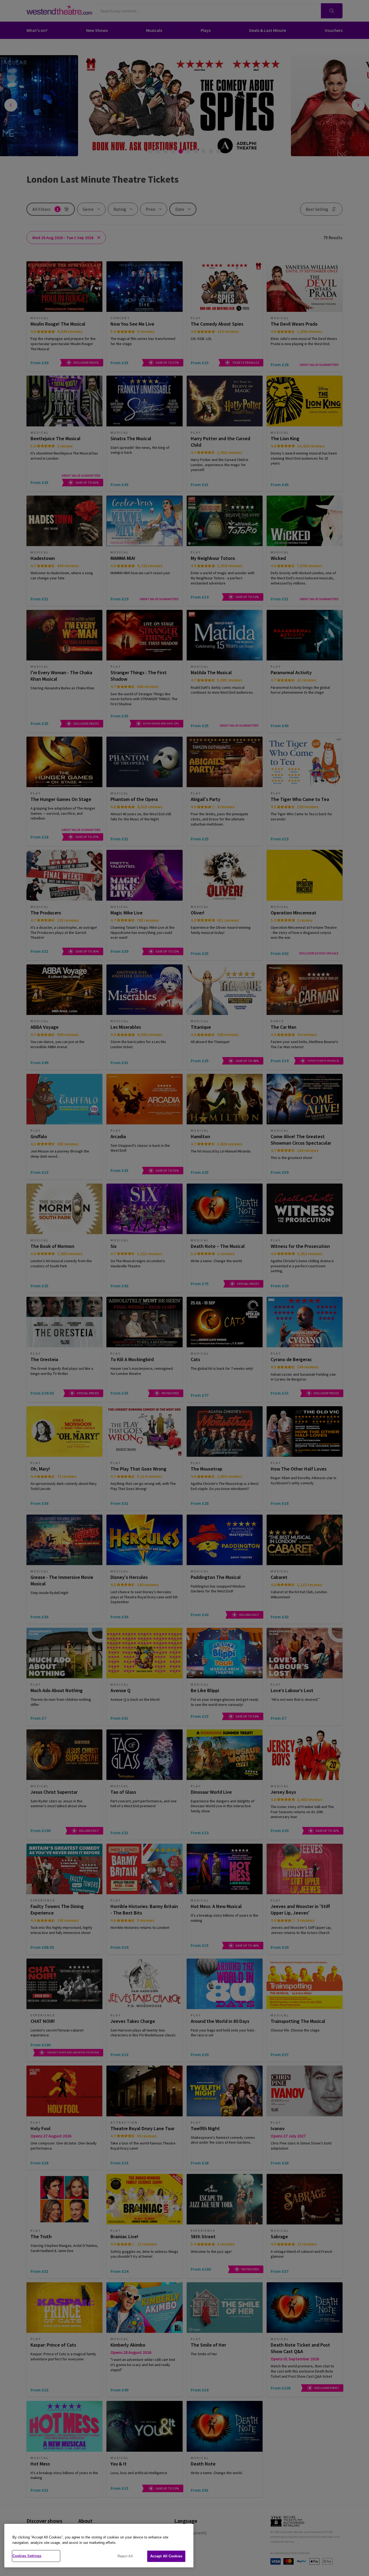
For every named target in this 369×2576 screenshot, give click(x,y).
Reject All (125, 2556)
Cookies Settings (27, 2556)
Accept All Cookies (166, 2556)
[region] (99, 2546)
